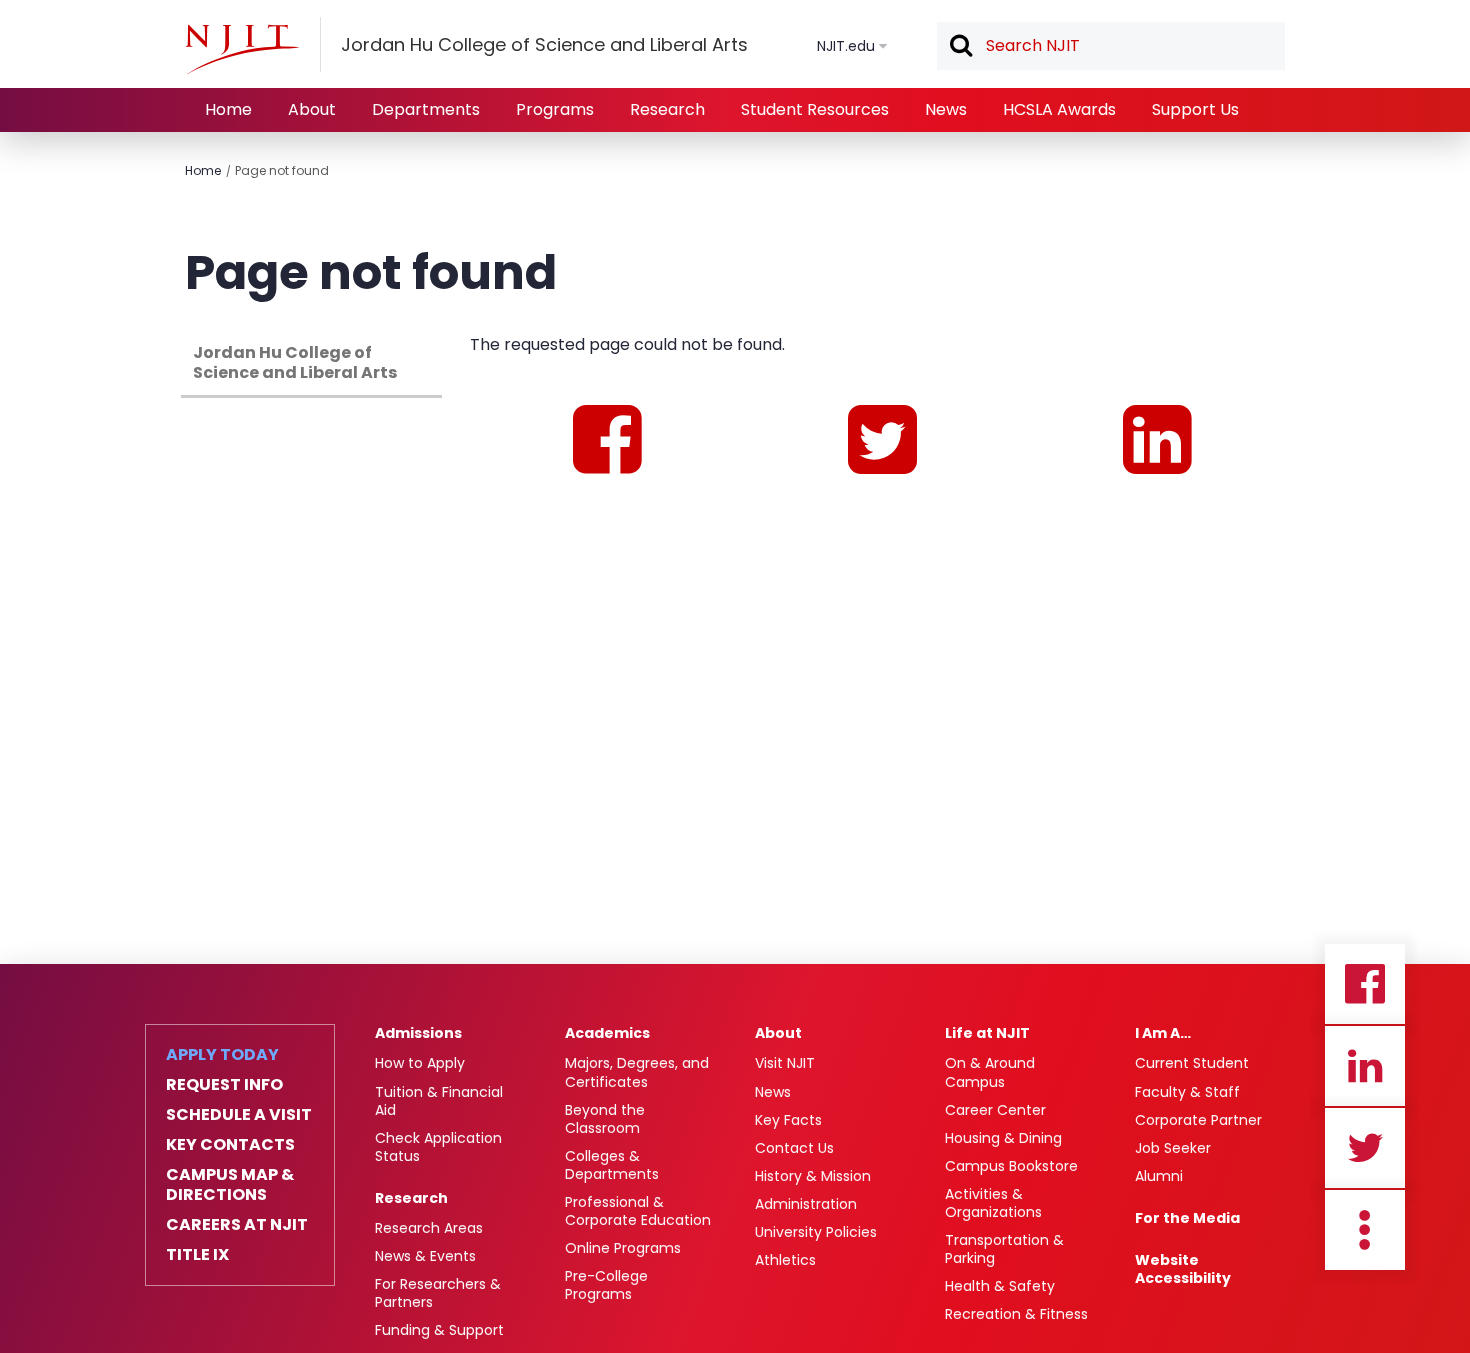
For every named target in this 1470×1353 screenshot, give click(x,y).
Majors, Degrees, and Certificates (637, 1072)
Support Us (1195, 109)
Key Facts (788, 1120)
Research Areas (429, 1228)
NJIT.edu (846, 46)
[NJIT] (242, 49)
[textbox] (1111, 46)
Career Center (995, 1110)
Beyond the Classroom (605, 1119)
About (312, 109)
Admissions (418, 1033)
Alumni (1159, 1176)
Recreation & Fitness (1016, 1314)
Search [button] (960, 47)
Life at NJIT (987, 1033)
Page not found (282, 170)
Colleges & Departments (612, 1165)
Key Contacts (230, 1145)
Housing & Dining (1003, 1138)
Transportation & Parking (1004, 1249)
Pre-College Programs (606, 1285)
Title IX (197, 1255)
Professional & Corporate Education (638, 1211)
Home (228, 109)
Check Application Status (438, 1147)
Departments (426, 109)
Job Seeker (1173, 1148)
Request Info (224, 1085)
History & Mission (813, 1176)
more (1365, 1230)
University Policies (816, 1232)
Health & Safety (1000, 1286)
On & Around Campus (990, 1072)
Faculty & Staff (1187, 1092)
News (946, 109)
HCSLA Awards (1059, 109)
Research (667, 109)
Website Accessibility (1183, 1269)
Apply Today (222, 1055)
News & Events (425, 1256)
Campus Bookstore (1011, 1166)
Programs (555, 109)
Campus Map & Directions (230, 1185)
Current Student (1192, 1063)
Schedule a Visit (239, 1115)
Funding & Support (439, 1330)
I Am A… (1163, 1033)
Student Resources (815, 109)
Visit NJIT (785, 1063)
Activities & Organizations (993, 1203)
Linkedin (1365, 1066)
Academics (607, 1033)
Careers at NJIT (237, 1225)
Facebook (1365, 984)
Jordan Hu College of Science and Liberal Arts (295, 362)
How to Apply (420, 1063)
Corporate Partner (1198, 1120)
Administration (806, 1204)
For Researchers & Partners (438, 1293)
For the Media (1187, 1218)
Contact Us (794, 1148)
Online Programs (623, 1248)
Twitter (1365, 1148)
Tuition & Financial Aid (439, 1101)
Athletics (785, 1260)
